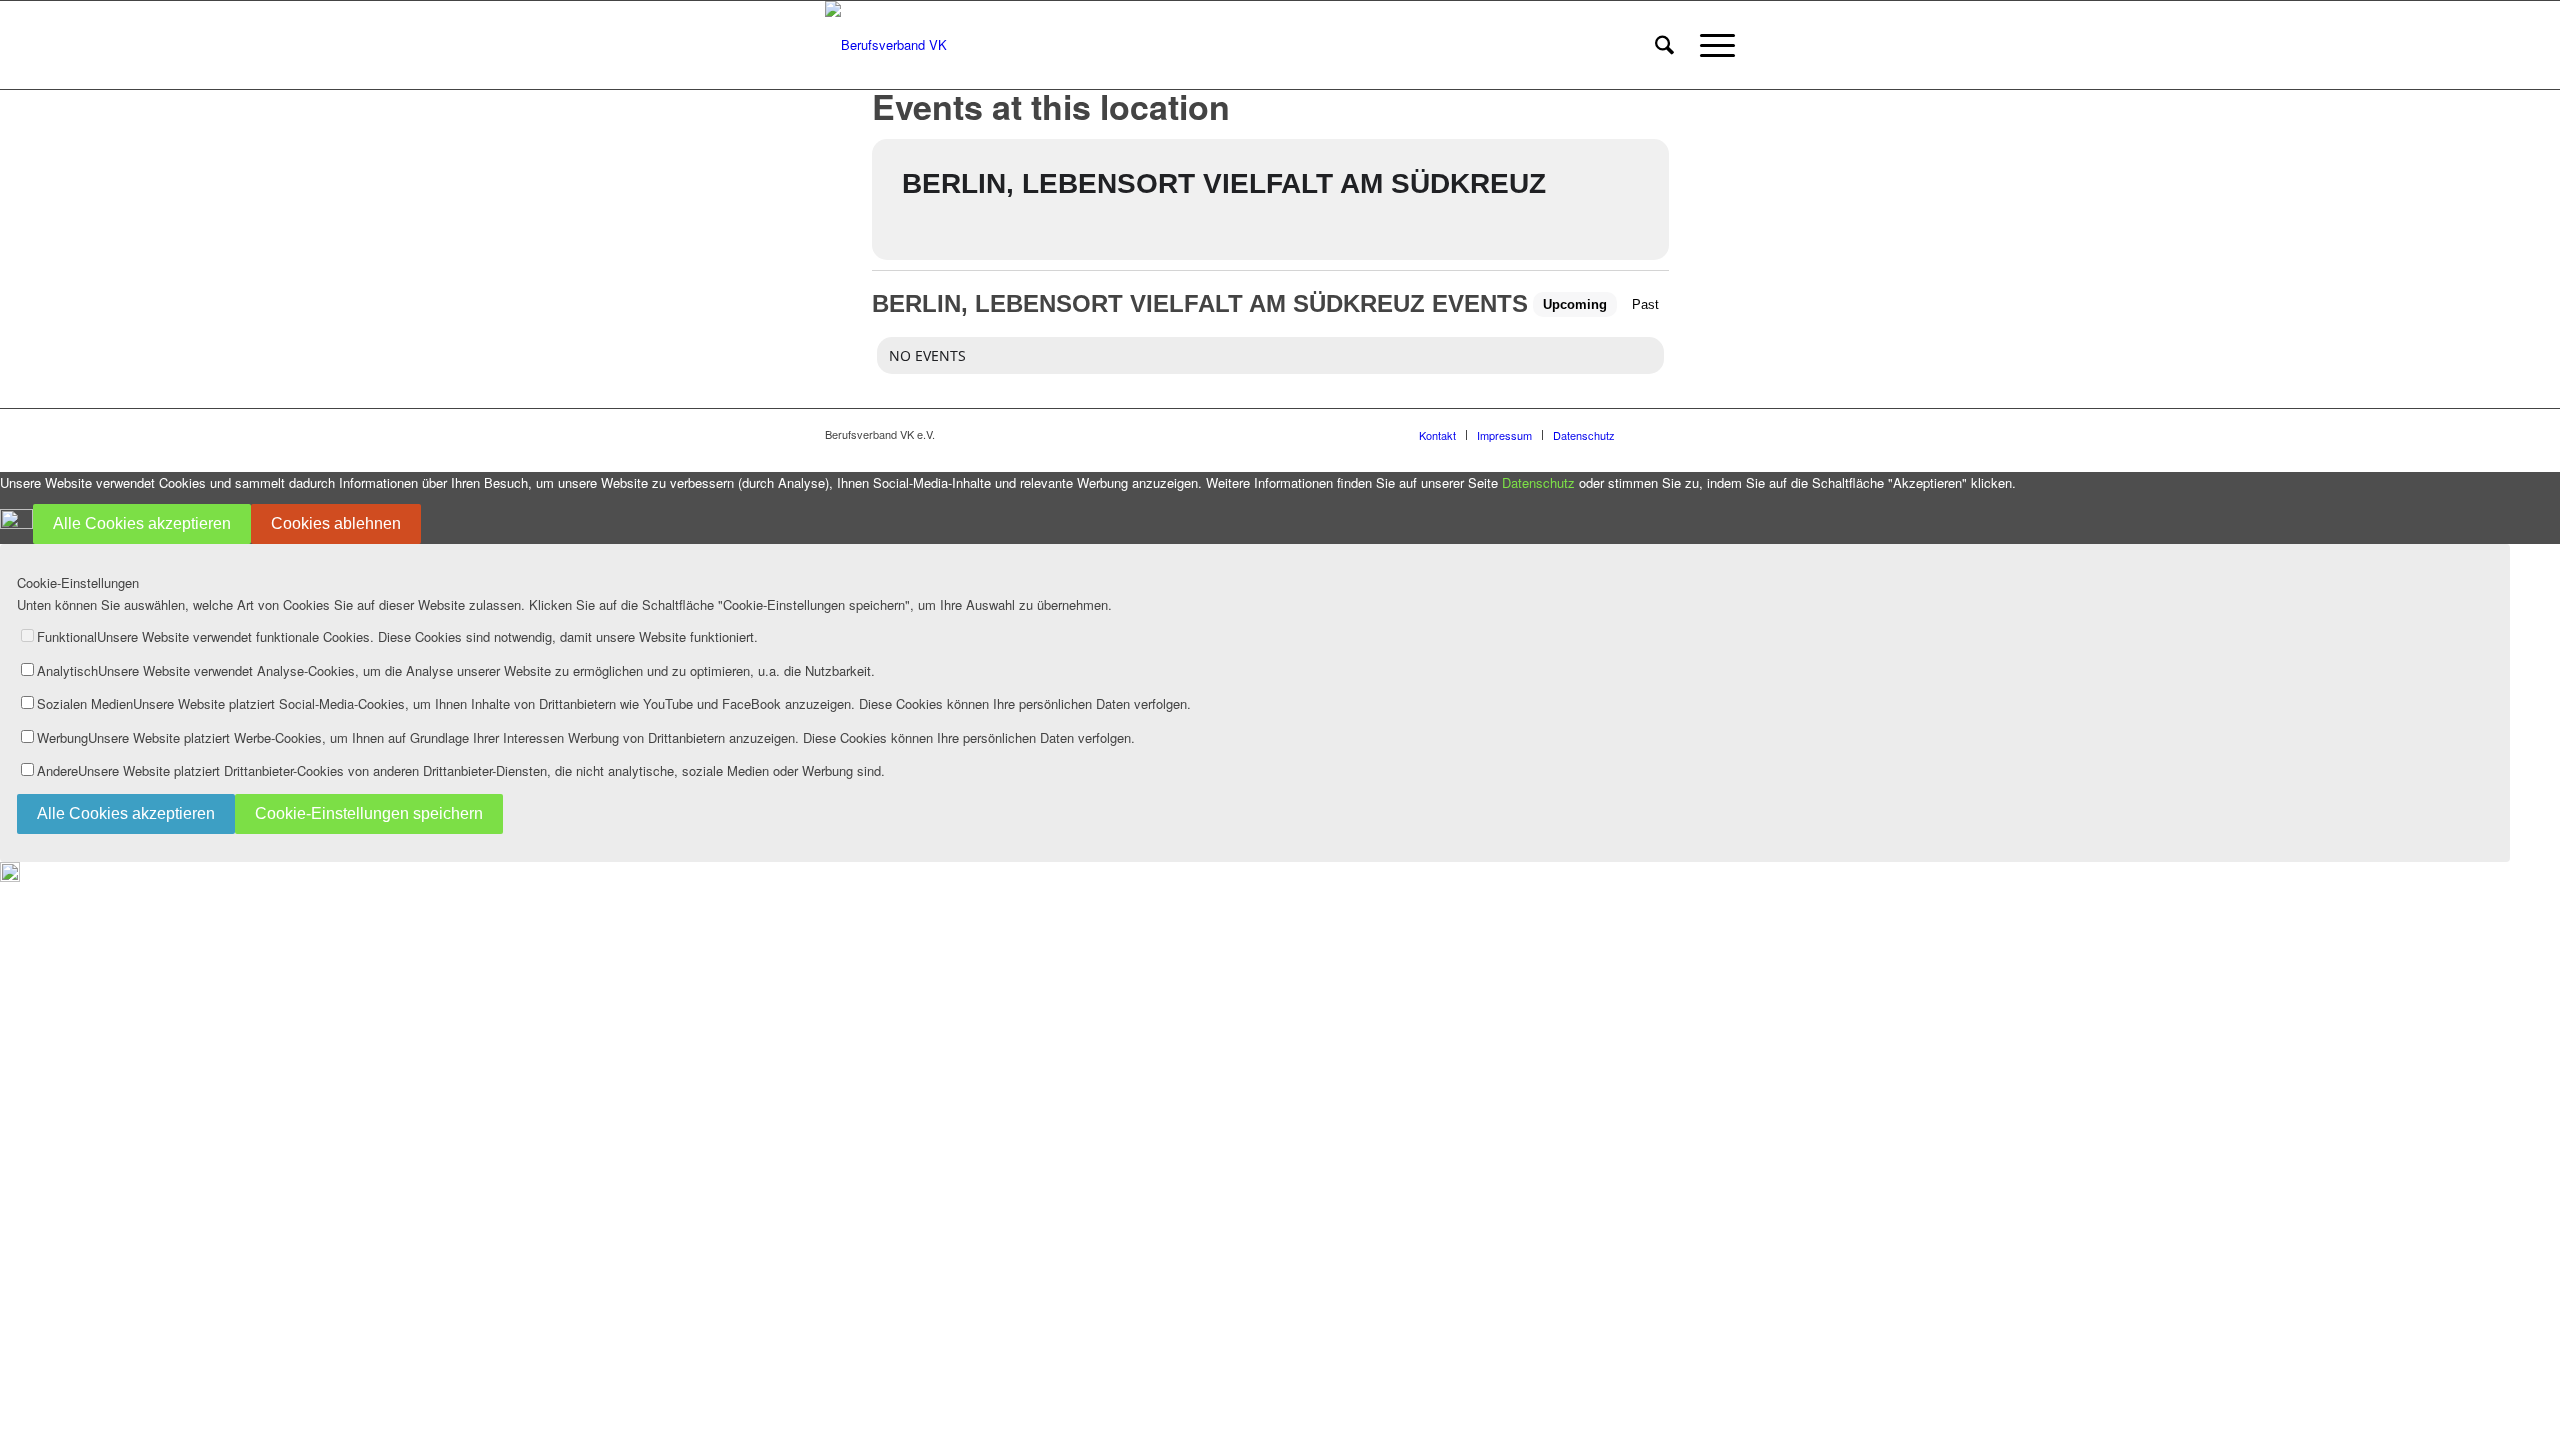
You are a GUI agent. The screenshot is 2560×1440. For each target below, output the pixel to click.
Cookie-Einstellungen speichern (369, 813)
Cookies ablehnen (336, 523)
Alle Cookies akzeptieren (142, 523)
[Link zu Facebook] (1660, 434)
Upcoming (1575, 304)
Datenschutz (1538, 482)
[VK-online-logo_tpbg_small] (886, 45)
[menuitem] (1664, 45)
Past (1645, 304)
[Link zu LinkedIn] (1720, 434)
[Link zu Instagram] (1690, 434)
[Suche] (1664, 45)
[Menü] (1711, 45)
